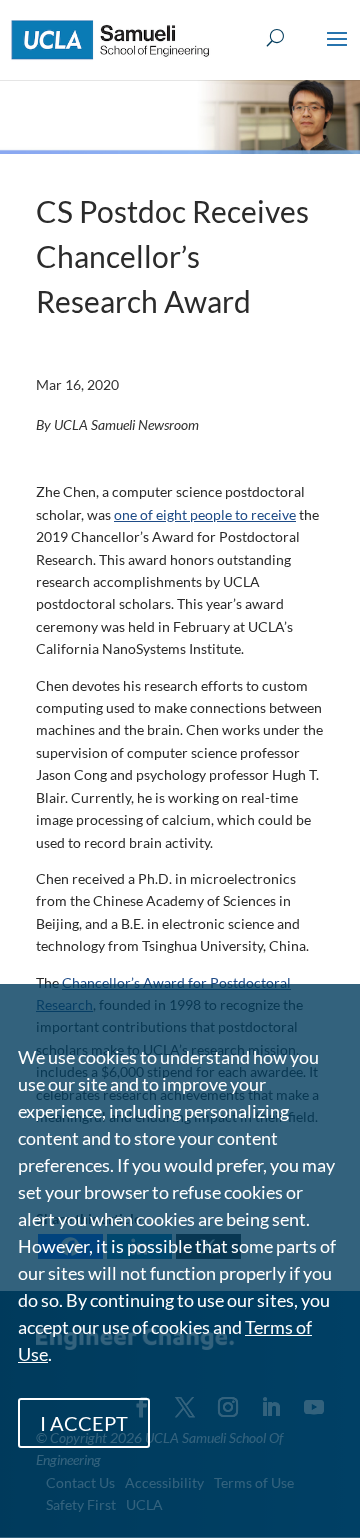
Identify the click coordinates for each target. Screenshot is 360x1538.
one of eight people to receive (205, 514)
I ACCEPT (84, 1423)
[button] (337, 52)
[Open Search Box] (275, 38)
